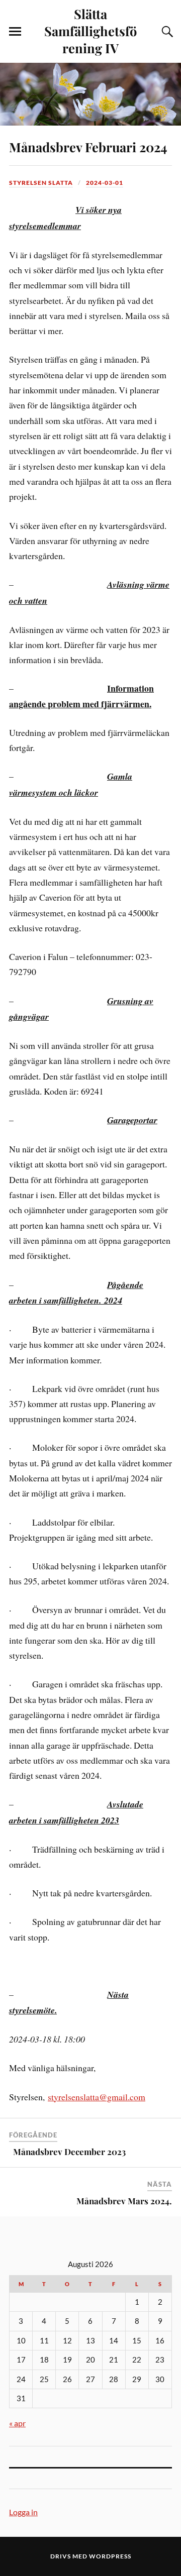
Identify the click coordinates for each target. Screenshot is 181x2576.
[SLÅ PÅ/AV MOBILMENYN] (15, 32)
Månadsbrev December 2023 (67, 2152)
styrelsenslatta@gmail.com (97, 2097)
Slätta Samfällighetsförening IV (90, 31)
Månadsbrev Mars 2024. (124, 2201)
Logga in (23, 2512)
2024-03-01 (105, 183)
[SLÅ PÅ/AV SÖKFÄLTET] (166, 32)
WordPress (110, 2556)
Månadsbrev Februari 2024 (88, 147)
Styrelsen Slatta (41, 183)
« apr (17, 2423)
